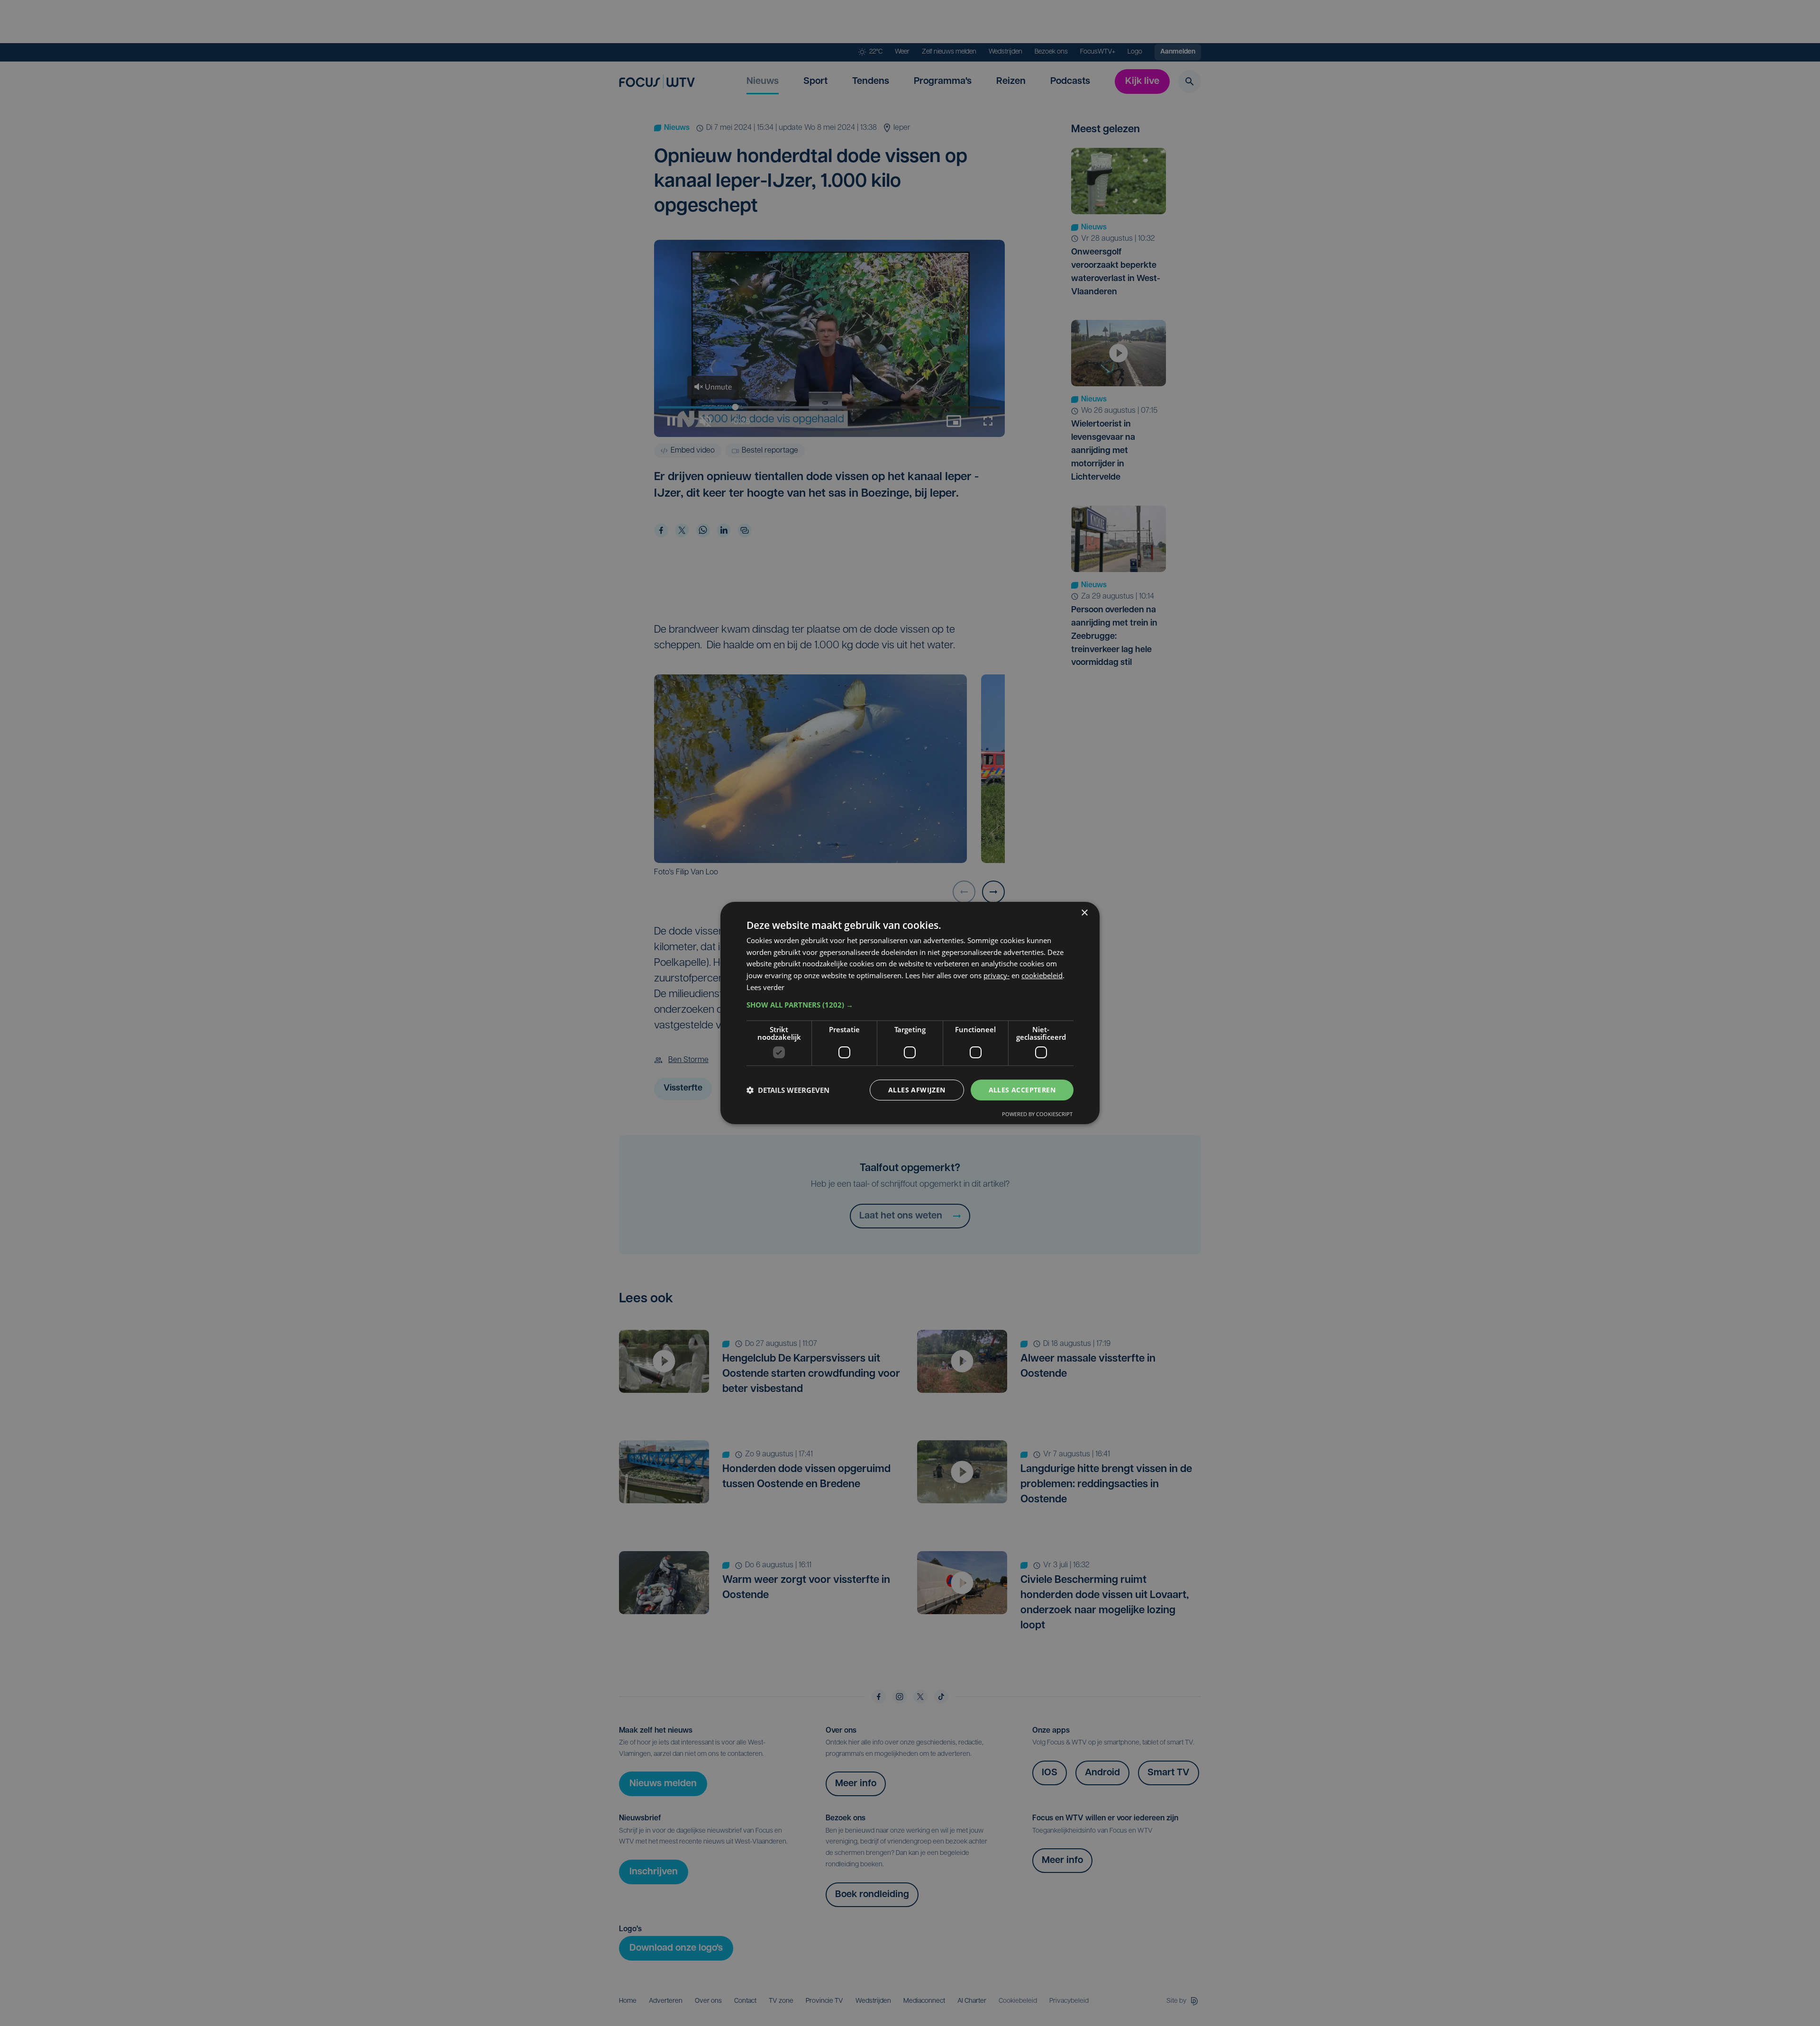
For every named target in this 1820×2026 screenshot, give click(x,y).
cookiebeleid (1042, 975)
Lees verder (765, 987)
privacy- (996, 975)
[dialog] (910, 1013)
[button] (910, 1005)
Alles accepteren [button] (1022, 1090)
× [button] (1084, 913)
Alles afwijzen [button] (917, 1090)
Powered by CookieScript (1037, 1114)
